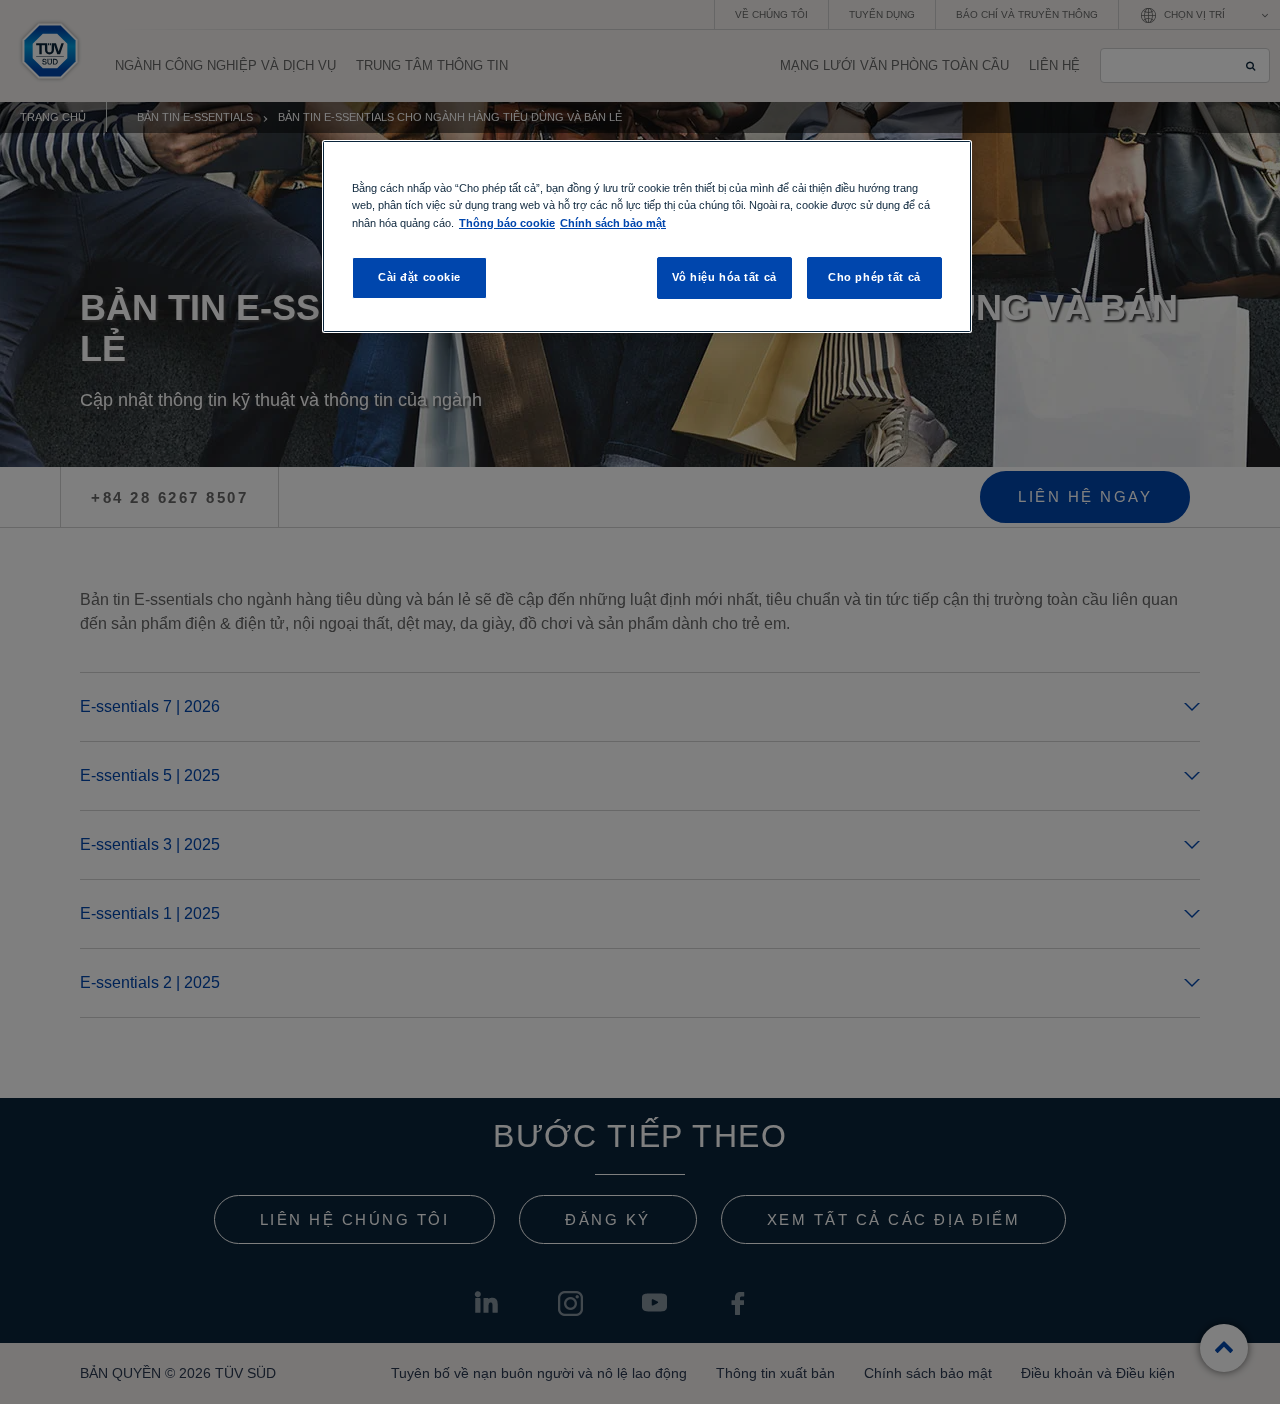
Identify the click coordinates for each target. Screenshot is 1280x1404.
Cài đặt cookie (419, 277)
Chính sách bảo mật (613, 223)
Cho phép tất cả (874, 277)
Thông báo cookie (507, 223)
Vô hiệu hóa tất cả (724, 277)
